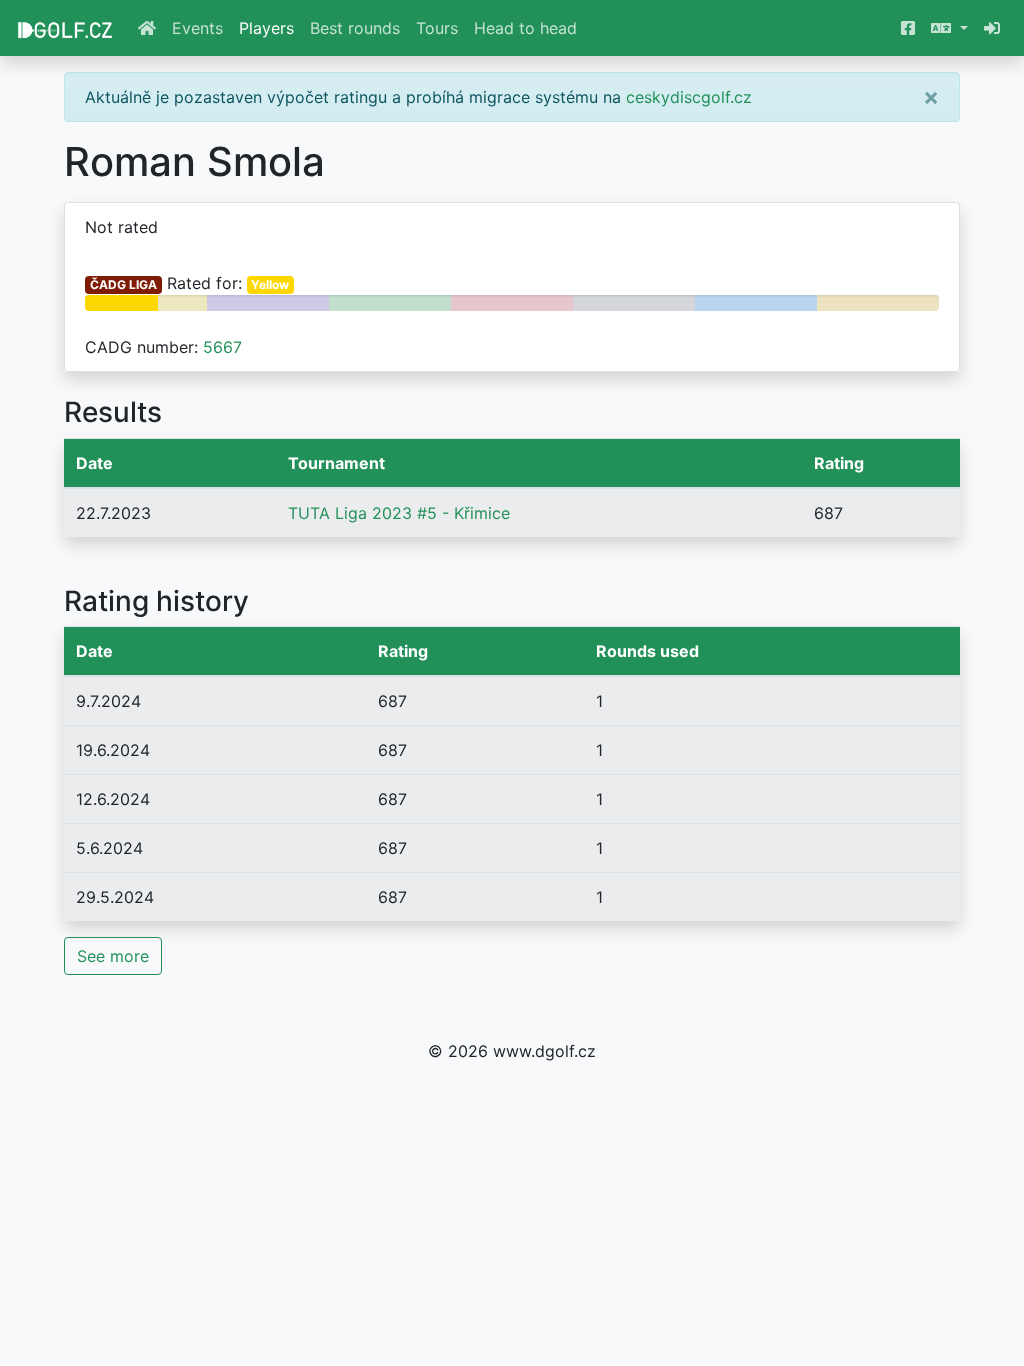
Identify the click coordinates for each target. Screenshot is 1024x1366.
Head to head (525, 28)
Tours (437, 28)
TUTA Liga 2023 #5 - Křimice (399, 513)
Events (197, 28)
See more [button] (113, 956)
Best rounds (355, 28)
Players (266, 28)
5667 (222, 347)
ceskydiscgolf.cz (689, 97)
